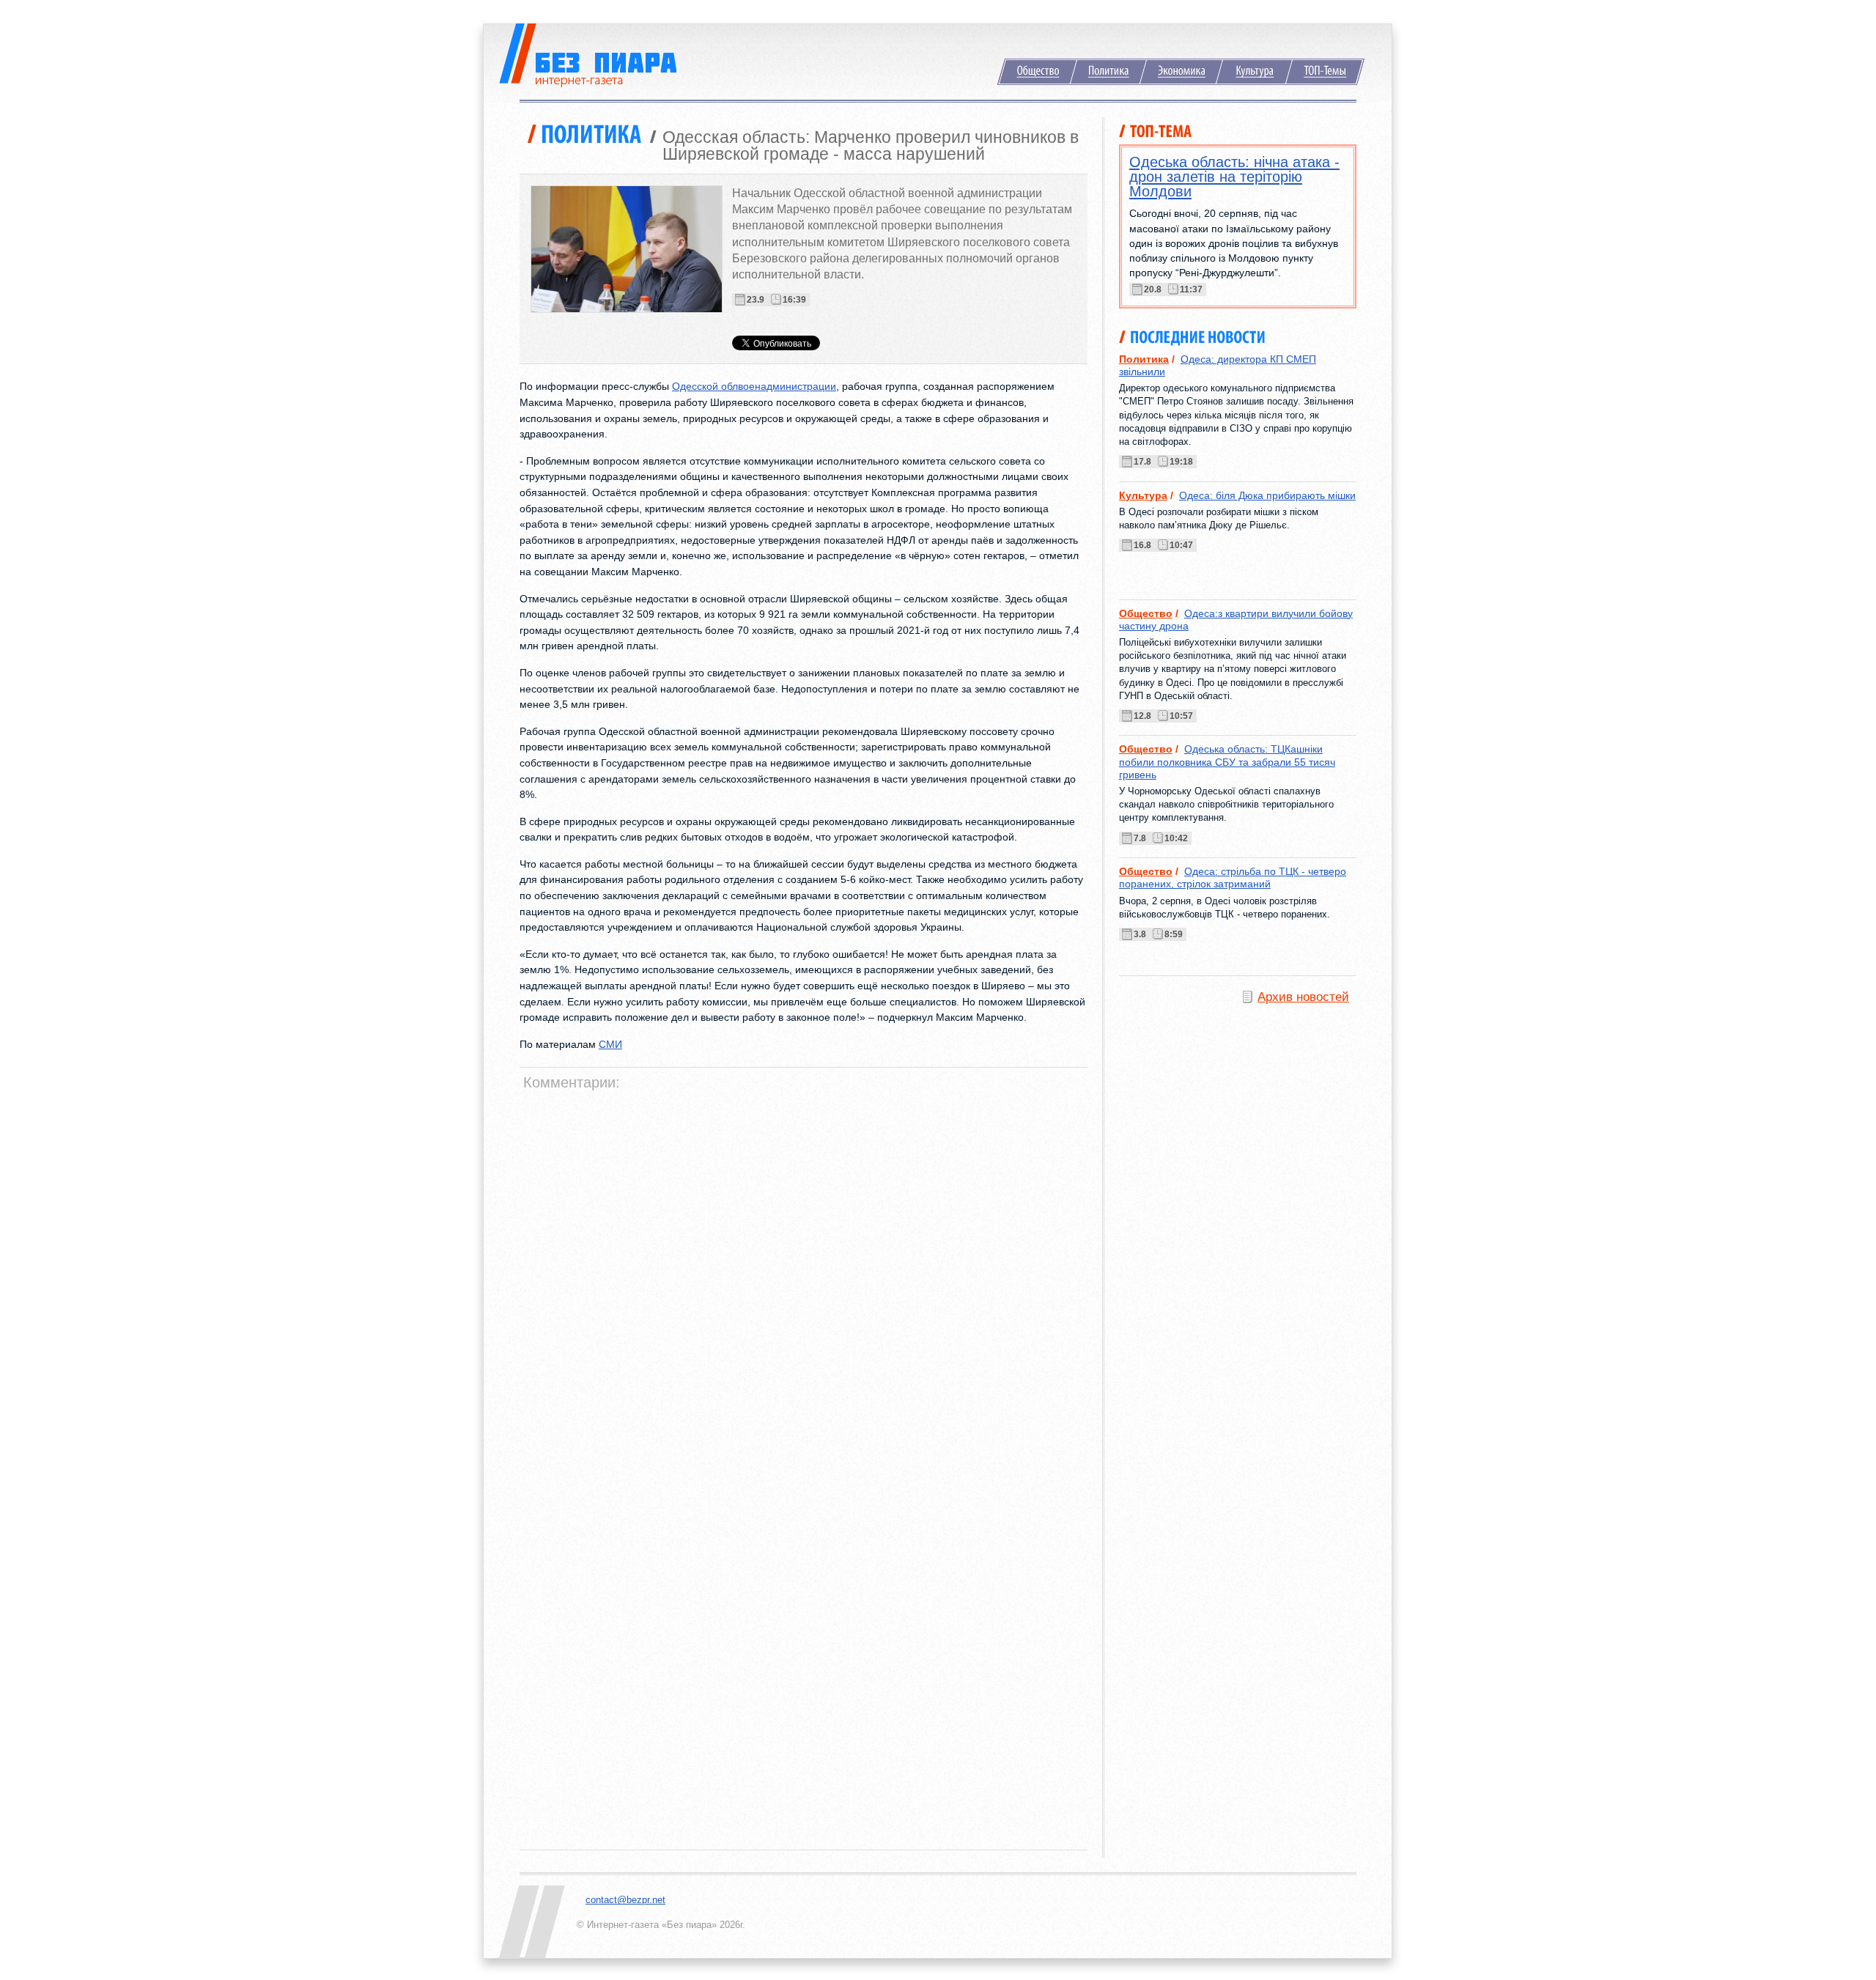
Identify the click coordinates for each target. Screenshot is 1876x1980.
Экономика (1181, 72)
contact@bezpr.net (625, 1900)
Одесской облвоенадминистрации (754, 386)
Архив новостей (1303, 997)
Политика (1108, 72)
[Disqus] (805, 1281)
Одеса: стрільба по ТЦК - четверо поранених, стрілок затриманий (1233, 878)
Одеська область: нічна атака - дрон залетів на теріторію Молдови (1234, 177)
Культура (1254, 72)
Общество (1037, 72)
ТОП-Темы (1325, 72)
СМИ (610, 1044)
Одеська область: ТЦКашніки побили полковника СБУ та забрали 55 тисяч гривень (1227, 762)
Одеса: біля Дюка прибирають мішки (1267, 495)
